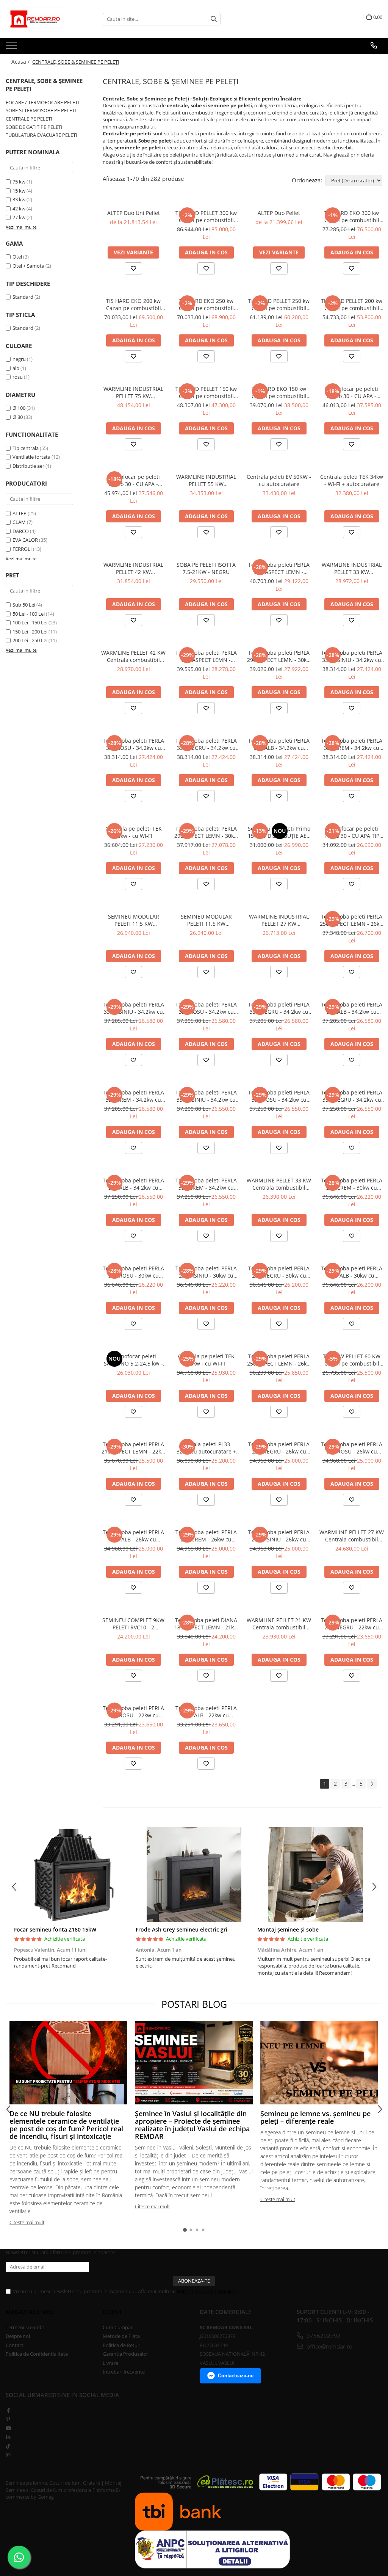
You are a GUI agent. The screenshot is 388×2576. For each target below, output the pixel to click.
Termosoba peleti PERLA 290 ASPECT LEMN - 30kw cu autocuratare (206, 832)
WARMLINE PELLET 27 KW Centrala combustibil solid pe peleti (352, 1536)
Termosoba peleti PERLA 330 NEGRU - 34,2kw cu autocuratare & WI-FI (206, 744)
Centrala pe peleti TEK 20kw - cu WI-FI (206, 1360)
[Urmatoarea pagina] (372, 1784)
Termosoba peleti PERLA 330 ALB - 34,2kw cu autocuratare (352, 1008)
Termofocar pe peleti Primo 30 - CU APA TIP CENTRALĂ (352, 832)
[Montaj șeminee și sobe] (315, 1875)
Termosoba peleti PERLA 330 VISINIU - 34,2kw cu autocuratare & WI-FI (352, 656)
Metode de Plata (121, 2336)
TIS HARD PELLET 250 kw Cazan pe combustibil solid (279, 304)
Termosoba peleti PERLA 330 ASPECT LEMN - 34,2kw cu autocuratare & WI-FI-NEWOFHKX (279, 568)
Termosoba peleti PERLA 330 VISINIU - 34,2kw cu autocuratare (133, 1008)
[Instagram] (8, 2455)
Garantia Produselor (125, 2354)
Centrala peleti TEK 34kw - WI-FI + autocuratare (352, 480)
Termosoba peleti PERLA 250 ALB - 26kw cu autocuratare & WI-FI (133, 1536)
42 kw (19, 209)
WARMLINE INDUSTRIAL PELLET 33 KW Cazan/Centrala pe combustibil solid (352, 568)
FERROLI (22, 549)
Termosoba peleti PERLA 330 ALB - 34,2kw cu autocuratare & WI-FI (279, 744)
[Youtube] (8, 2428)
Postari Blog (194, 2004)
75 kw (19, 182)
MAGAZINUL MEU (30, 2312)
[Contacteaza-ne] (374, 45)
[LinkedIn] (8, 2437)
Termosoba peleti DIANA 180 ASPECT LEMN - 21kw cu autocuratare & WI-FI (206, 1624)
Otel (17, 257)
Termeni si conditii (26, 2327)
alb (16, 368)
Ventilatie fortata (31, 457)
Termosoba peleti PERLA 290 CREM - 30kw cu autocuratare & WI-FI (352, 1184)
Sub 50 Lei (24, 605)
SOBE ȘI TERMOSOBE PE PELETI (41, 110)
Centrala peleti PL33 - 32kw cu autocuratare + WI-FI (206, 1448)
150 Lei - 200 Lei (30, 632)
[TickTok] (8, 2446)
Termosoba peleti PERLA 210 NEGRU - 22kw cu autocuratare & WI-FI (352, 1624)
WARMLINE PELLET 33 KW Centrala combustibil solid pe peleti (279, 1184)
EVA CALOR (25, 540)
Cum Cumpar (118, 2327)
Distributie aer (28, 466)
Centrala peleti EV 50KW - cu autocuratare (279, 480)
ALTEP (20, 513)
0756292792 (323, 2336)
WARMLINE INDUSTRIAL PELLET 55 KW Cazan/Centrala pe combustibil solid (206, 480)
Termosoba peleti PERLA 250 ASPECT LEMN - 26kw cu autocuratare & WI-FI (352, 920)
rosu (18, 377)
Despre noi (18, 2336)
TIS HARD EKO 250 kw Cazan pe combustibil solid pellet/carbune (206, 304)
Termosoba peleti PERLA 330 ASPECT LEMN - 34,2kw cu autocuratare (206, 656)
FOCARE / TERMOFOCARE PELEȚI (42, 102)
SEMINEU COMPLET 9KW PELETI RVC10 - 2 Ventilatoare (133, 1624)
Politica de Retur (121, 2345)
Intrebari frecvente (124, 2372)
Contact (15, 2345)
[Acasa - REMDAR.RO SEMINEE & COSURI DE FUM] (44, 19)
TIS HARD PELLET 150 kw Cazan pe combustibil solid (206, 392)
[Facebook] (8, 2410)
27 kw (19, 217)
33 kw (19, 199)
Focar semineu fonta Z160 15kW (55, 1929)
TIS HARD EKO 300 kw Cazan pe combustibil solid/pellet (352, 216)
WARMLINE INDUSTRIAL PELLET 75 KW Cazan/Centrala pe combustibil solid (133, 392)
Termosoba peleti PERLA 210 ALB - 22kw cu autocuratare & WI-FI (206, 1712)
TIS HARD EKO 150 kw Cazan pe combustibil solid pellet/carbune (279, 392)
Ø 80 (18, 417)
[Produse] (12, 47)
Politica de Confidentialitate (208, 2291)
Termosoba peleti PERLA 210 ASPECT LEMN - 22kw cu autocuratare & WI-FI (133, 1448)
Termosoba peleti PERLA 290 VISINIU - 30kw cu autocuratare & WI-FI (206, 1272)
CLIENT (112, 2312)
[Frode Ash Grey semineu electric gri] (194, 1875)
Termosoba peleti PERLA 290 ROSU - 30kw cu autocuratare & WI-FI (133, 1272)
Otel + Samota (28, 266)
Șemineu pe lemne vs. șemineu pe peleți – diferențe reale (315, 2117)
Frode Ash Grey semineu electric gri (181, 1929)
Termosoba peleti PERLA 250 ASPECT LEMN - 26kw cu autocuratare (279, 1360)
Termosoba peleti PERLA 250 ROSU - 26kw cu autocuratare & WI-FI (352, 1448)
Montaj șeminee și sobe (288, 1929)
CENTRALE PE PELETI (29, 119)
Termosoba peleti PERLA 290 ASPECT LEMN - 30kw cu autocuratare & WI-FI (279, 656)
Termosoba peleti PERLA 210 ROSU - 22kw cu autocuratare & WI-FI (133, 1712)
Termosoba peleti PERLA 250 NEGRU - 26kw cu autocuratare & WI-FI (279, 1448)
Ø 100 (19, 408)
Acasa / (21, 62)
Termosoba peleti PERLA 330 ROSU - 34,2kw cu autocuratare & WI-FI (133, 744)
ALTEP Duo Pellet (279, 213)
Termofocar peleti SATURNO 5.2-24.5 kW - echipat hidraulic (133, 1360)
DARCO (21, 531)
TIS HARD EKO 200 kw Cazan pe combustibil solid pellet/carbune (134, 304)
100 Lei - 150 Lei (30, 622)
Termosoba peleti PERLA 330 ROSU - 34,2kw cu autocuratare (206, 1008)
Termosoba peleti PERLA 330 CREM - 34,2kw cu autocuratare (133, 1096)
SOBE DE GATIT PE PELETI (34, 127)
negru (19, 359)
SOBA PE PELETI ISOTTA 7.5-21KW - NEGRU (206, 568)
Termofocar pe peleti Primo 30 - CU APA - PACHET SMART (133, 480)
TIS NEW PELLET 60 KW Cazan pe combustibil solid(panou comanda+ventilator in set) (352, 1360)
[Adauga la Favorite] (133, 268)
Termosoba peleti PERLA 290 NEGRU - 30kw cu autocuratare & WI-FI (279, 1272)
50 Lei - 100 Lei (29, 614)
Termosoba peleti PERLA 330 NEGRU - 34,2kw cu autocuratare (279, 1008)
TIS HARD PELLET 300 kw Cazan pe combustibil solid (206, 216)
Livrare (110, 2363)
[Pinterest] (8, 2419)
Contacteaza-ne (236, 2376)
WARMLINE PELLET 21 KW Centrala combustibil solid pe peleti (279, 1624)
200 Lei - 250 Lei (30, 640)
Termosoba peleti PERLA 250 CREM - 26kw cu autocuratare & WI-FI (206, 1536)
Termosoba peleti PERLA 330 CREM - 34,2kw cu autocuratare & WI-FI (352, 744)
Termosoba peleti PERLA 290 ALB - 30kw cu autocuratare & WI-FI (352, 1272)
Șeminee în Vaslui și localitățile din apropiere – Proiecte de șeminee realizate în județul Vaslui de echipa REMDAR (192, 2125)
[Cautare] (214, 19)
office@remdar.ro (329, 2346)
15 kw (19, 191)
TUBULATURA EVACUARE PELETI (41, 135)
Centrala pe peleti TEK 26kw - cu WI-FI (134, 832)
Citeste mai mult (27, 2222)
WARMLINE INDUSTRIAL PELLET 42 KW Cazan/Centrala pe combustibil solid (133, 568)
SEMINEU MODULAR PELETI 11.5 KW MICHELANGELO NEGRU (206, 920)
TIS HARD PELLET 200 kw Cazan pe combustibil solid (352, 304)
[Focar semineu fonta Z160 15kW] (72, 1875)
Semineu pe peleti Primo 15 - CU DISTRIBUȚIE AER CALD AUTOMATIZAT (279, 832)
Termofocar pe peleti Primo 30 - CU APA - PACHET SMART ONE (352, 392)
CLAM (19, 522)
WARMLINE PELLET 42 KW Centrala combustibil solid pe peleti (133, 656)
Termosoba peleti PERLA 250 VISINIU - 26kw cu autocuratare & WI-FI (279, 1536)
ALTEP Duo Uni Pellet (134, 213)
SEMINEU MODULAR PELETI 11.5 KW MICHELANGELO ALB (133, 920)
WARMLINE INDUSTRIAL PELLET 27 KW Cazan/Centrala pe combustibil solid (279, 920)
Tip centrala (26, 448)
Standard (23, 297)
